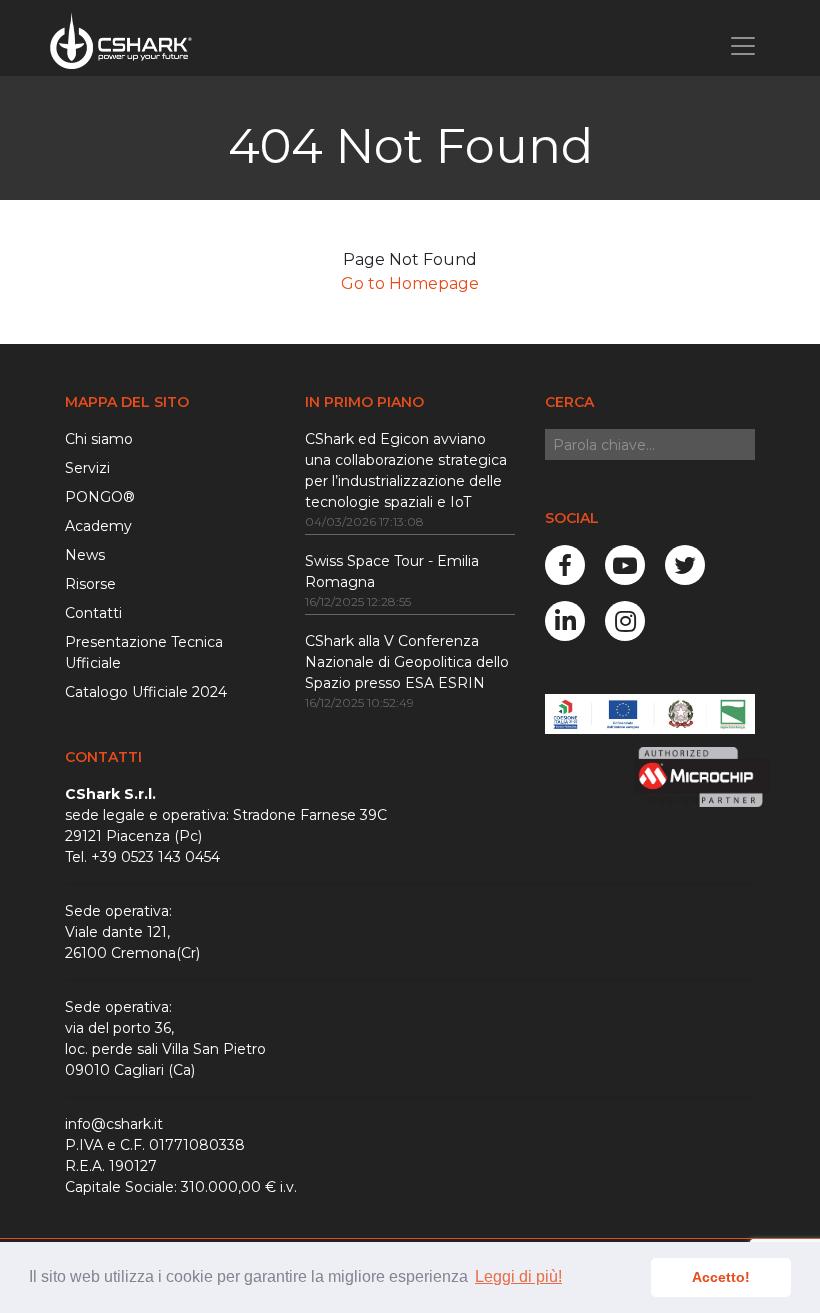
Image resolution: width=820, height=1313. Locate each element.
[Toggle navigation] (743, 46)
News (85, 555)
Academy (98, 526)
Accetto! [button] (721, 1277)
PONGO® (100, 497)
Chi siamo (99, 439)
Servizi (87, 468)
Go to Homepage (410, 283)
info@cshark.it (114, 1124)
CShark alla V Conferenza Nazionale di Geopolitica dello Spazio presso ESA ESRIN (407, 662)
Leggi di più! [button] (518, 1276)
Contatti (93, 613)
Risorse (90, 584)
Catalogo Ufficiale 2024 (146, 692)
